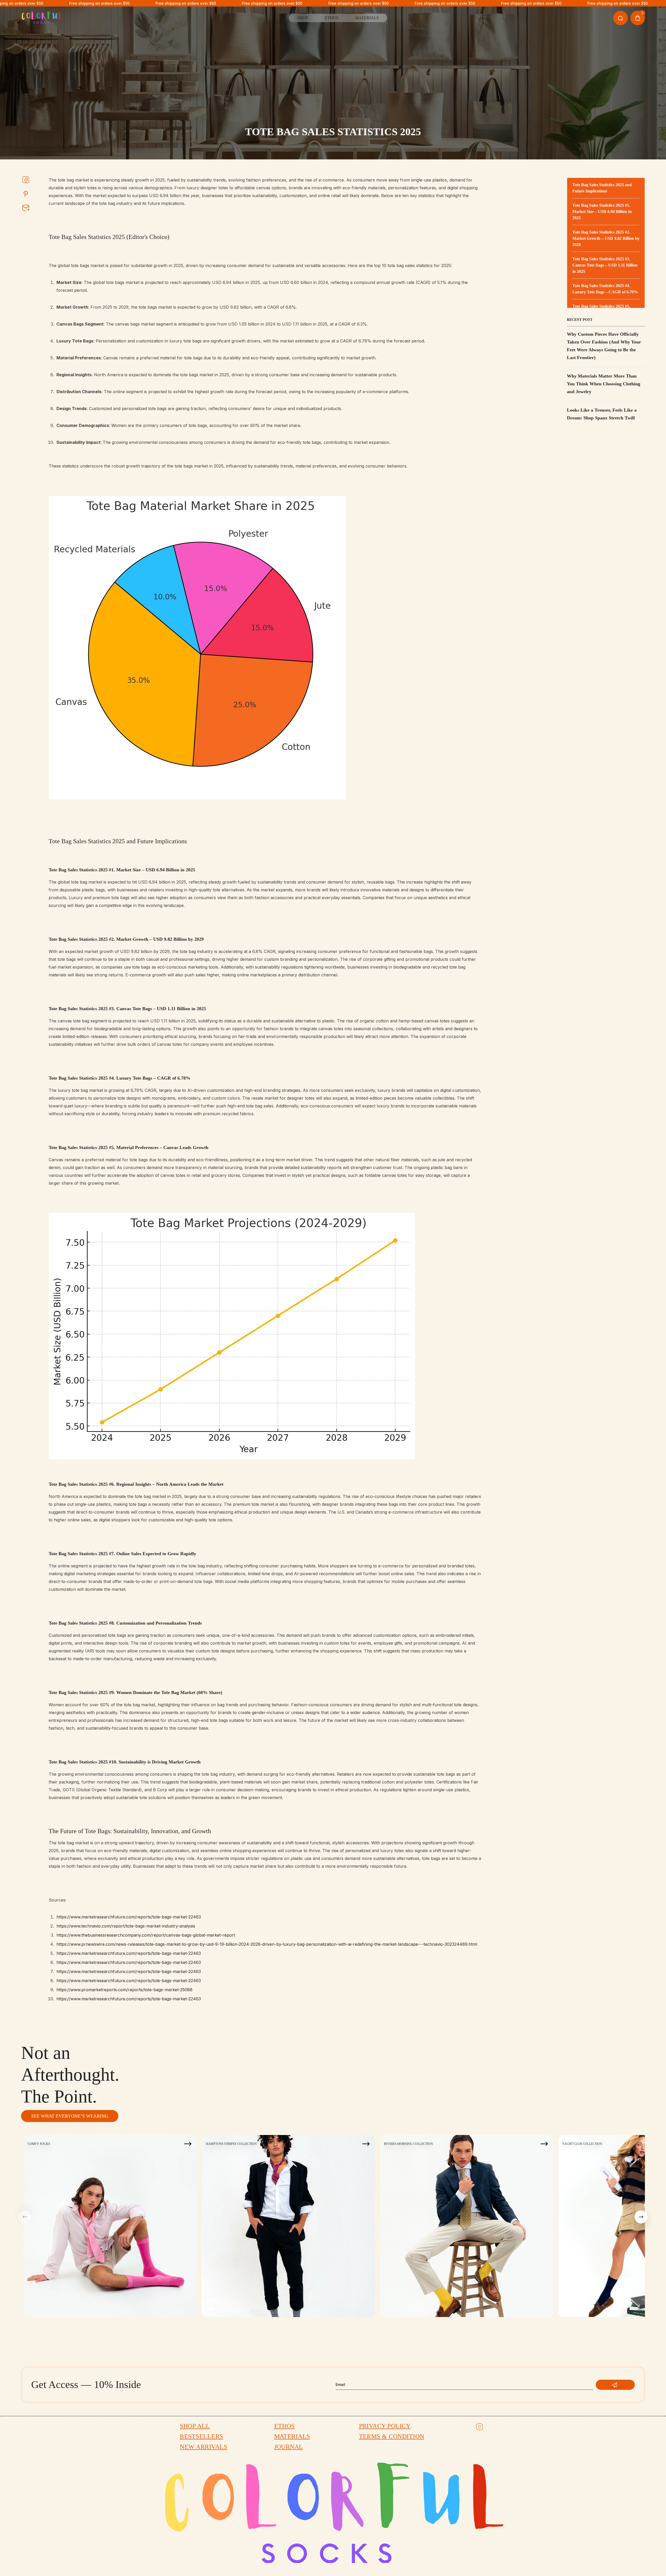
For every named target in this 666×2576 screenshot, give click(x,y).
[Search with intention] (620, 18)
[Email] (26, 207)
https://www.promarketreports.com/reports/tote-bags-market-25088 (124, 1990)
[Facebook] (26, 180)
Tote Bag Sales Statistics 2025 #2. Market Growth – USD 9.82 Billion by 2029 (606, 238)
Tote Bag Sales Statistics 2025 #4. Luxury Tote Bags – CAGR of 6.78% (605, 289)
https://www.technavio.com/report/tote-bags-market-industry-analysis (126, 1926)
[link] (333, 81)
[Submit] (615, 2385)
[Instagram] (479, 2427)
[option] (110, 2226)
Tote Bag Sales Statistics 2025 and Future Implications (602, 188)
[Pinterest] (26, 193)
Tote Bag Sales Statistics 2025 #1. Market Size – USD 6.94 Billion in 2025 (602, 212)
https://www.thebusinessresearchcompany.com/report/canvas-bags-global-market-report (146, 1935)
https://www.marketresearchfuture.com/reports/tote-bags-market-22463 (129, 1917)
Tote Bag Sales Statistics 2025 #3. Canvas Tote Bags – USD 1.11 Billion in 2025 (605, 265)
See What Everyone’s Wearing (70, 2116)
